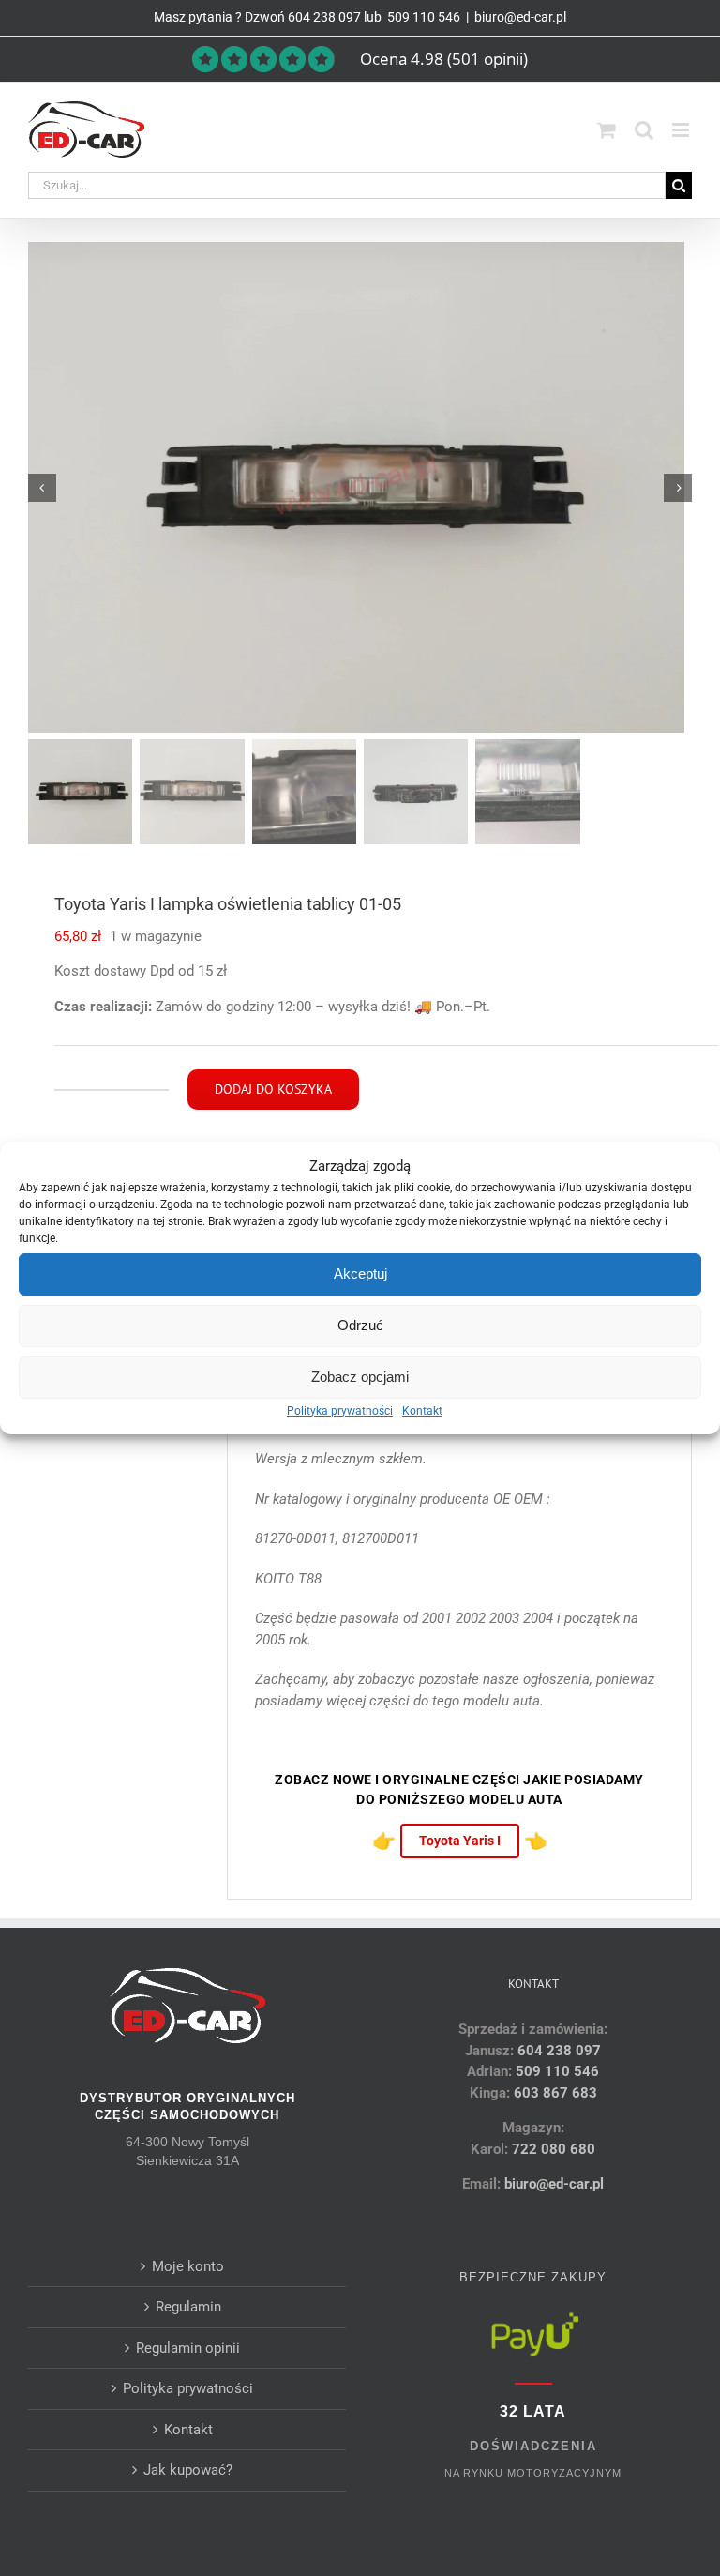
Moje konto (188, 2266)
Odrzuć (360, 1325)
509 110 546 (422, 17)
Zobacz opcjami (360, 1377)
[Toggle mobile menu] (682, 130)
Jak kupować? (188, 2470)
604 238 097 (324, 17)
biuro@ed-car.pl (520, 17)
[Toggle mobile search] (644, 130)
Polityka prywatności (340, 1411)
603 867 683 (555, 2093)
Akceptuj (360, 1273)
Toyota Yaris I (460, 1841)
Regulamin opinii (188, 2348)
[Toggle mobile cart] (607, 130)
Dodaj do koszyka (273, 1089)
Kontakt (422, 1411)
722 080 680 (552, 2149)
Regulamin (188, 2307)
